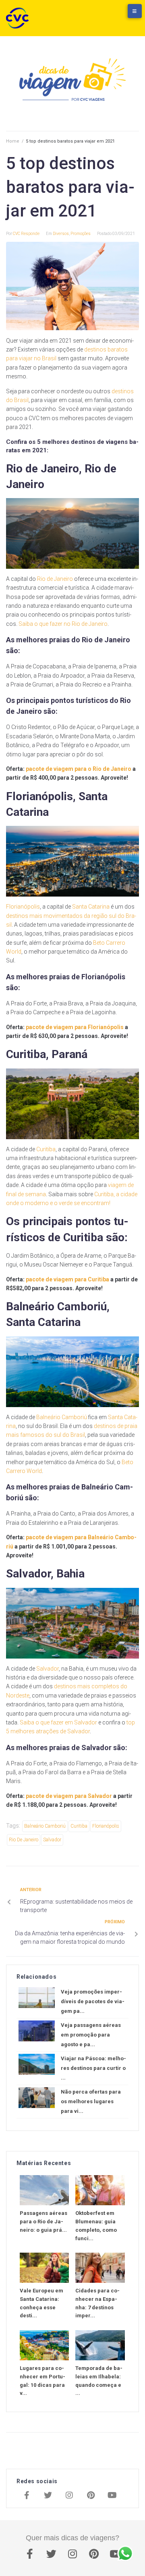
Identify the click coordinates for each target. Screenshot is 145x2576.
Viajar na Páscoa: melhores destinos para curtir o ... (93, 2068)
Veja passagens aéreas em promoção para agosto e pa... (91, 2035)
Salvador (48, 1669)
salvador (52, 1840)
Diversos (61, 234)
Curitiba (46, 1149)
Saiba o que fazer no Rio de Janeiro (63, 624)
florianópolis (106, 1826)
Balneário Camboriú (62, 1417)
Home (13, 141)
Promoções (81, 234)
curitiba (79, 1826)
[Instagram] (69, 2496)
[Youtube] (112, 2496)
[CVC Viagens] (19, 18)
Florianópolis (23, 907)
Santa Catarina (91, 907)
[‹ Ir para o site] (95, 15)
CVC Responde (26, 234)
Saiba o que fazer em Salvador (59, 1722)
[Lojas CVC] (111, 15)
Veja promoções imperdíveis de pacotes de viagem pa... (93, 2001)
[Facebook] (27, 2496)
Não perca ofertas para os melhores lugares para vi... (91, 2101)
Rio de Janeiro (55, 579)
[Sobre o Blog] (127, 15)
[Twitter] (48, 2496)
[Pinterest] (91, 2496)
